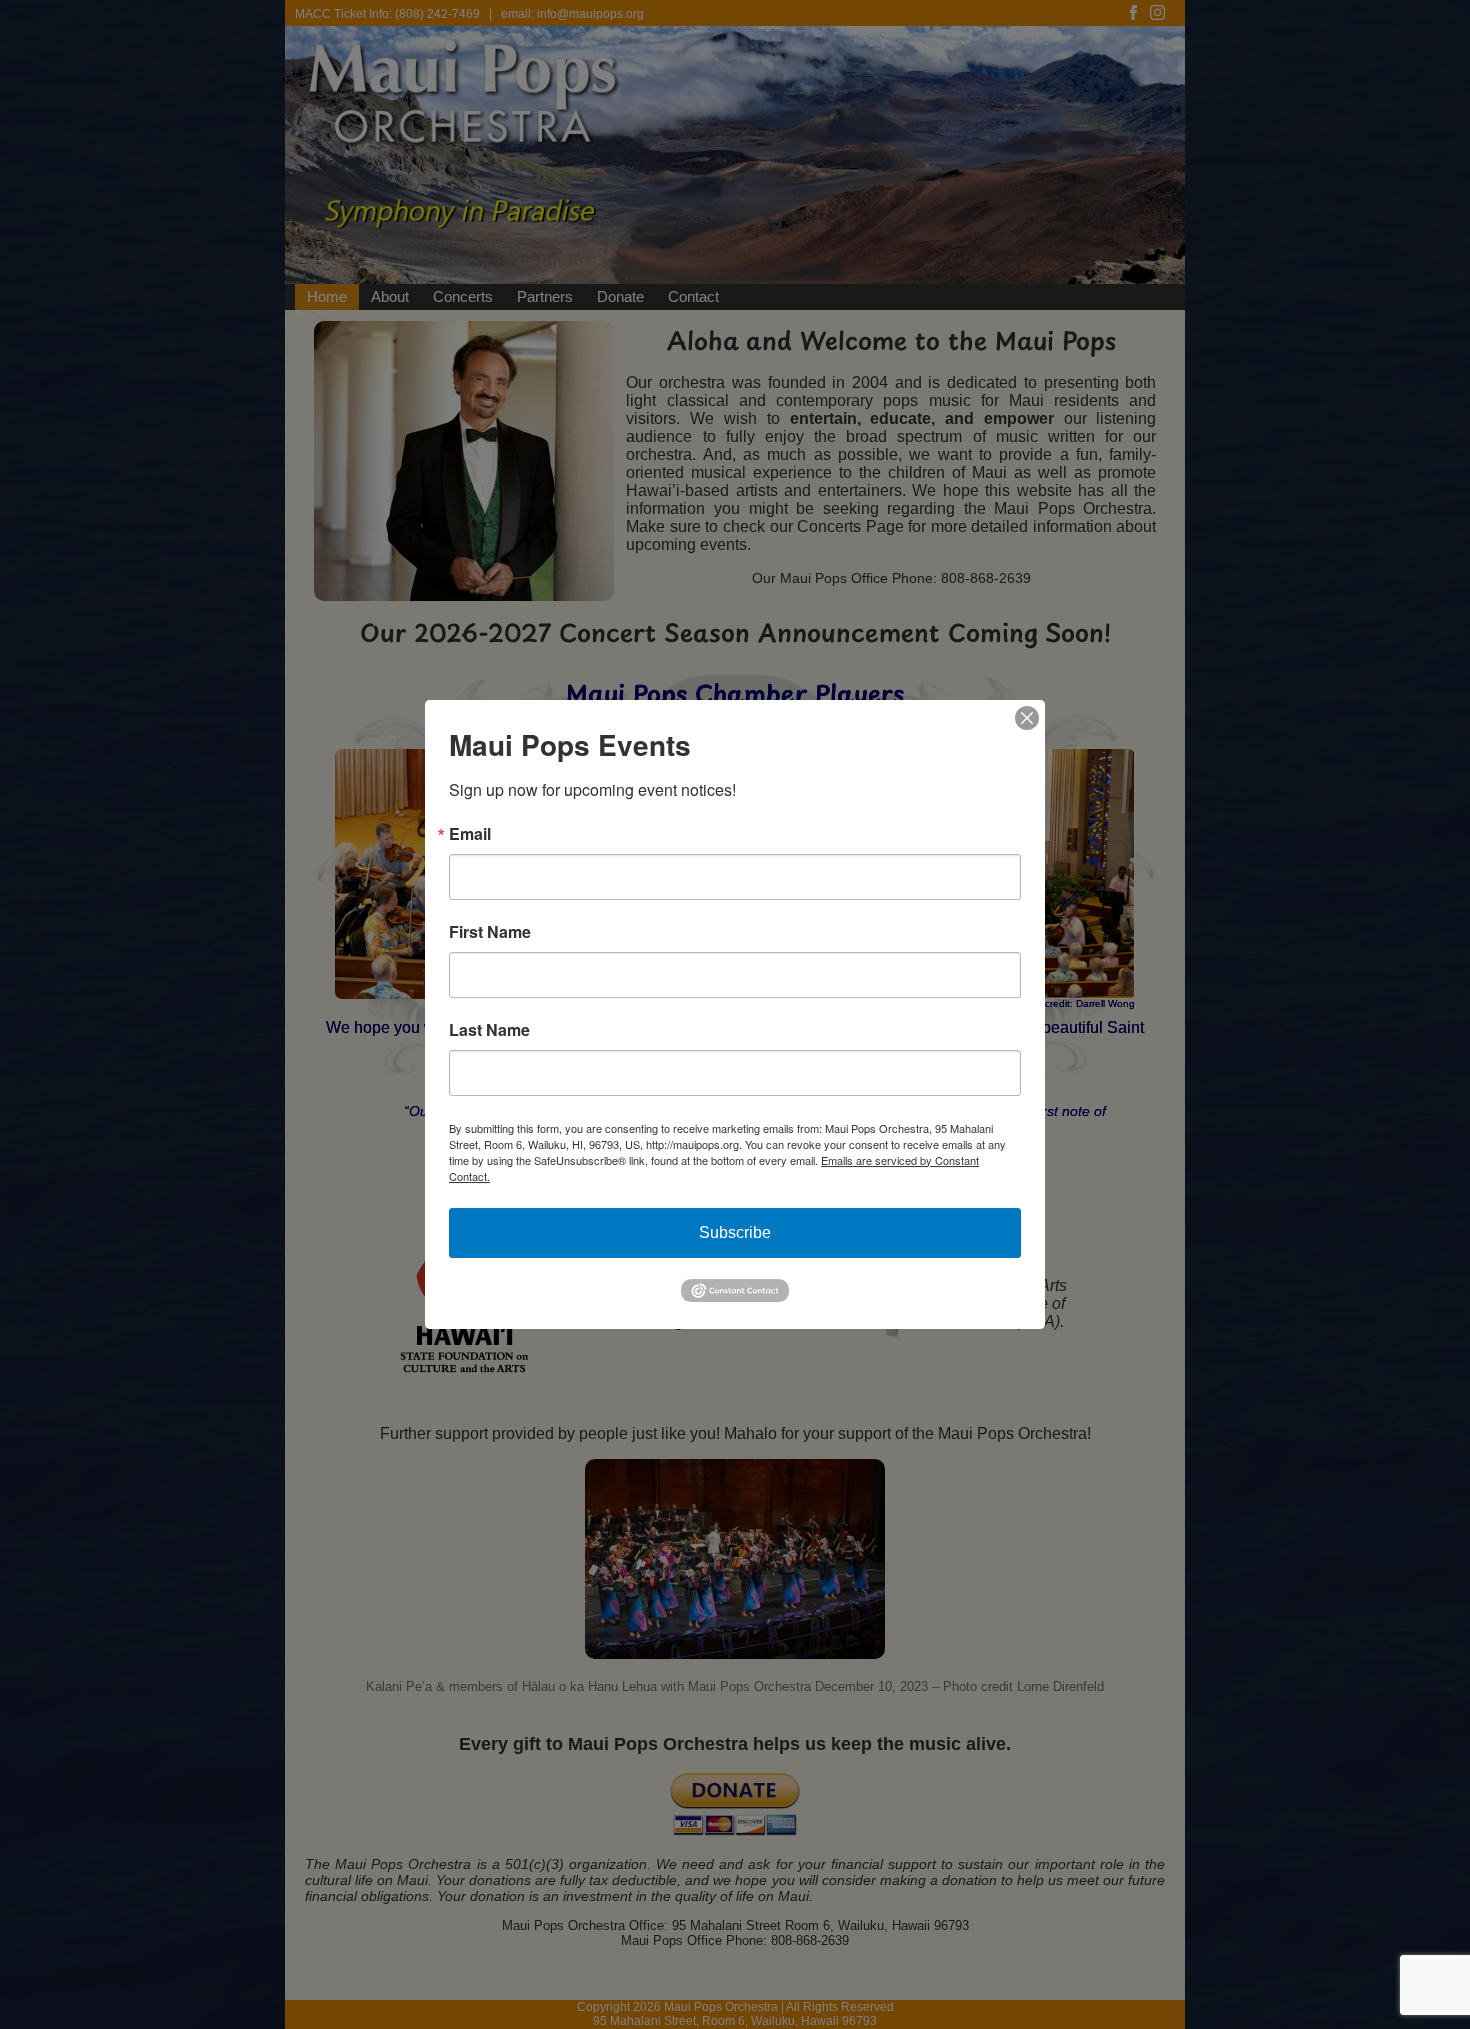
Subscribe (735, 1232)
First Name (490, 932)
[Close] (1027, 718)
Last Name (489, 1030)
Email (470, 834)
